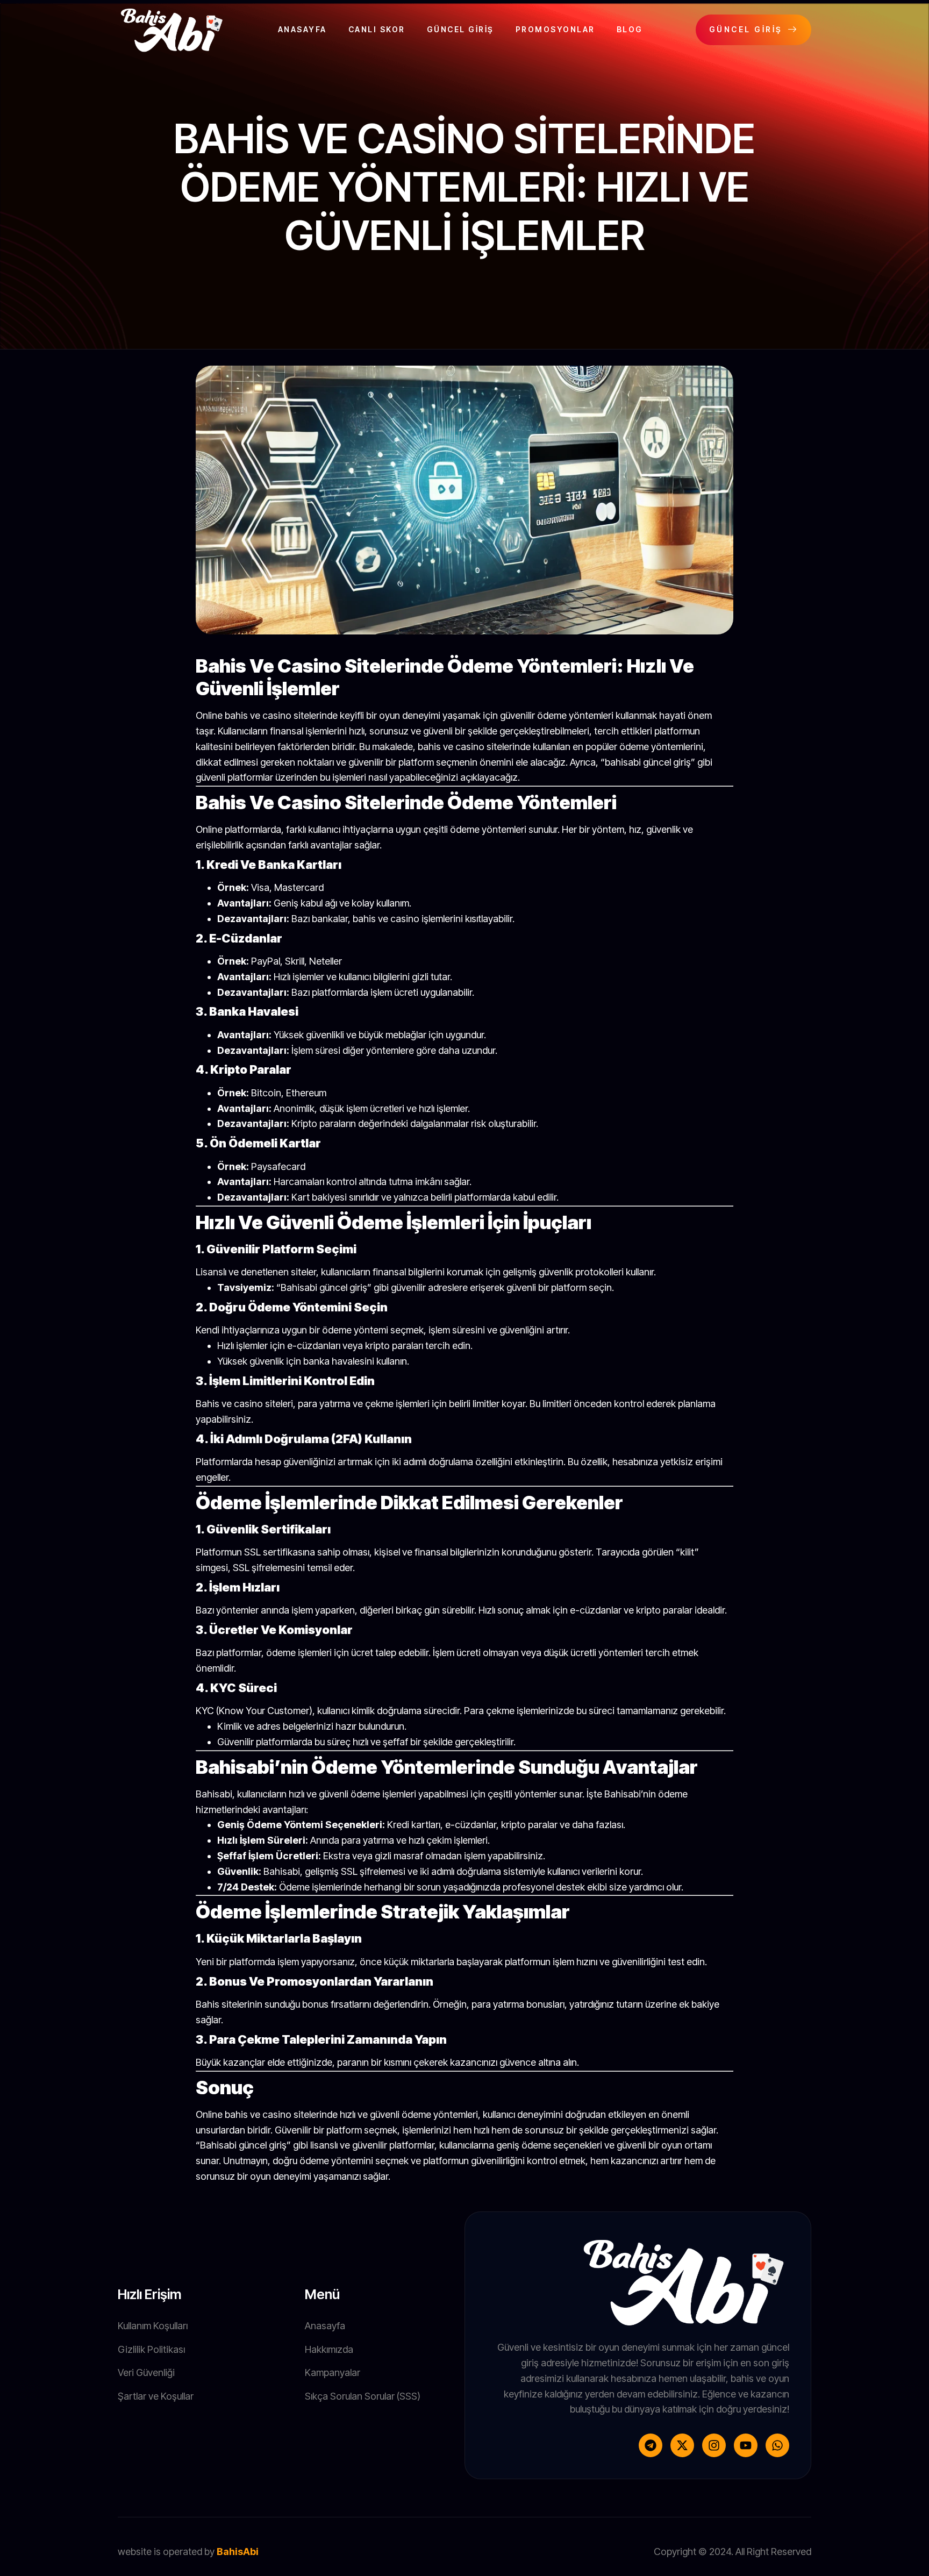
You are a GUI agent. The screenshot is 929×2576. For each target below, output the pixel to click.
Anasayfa (302, 29)
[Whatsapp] (777, 2445)
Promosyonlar (555, 29)
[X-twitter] (682, 2445)
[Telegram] (651, 2445)
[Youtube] (746, 2445)
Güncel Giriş (460, 29)
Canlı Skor (377, 29)
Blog (630, 29)
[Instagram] (714, 2445)
